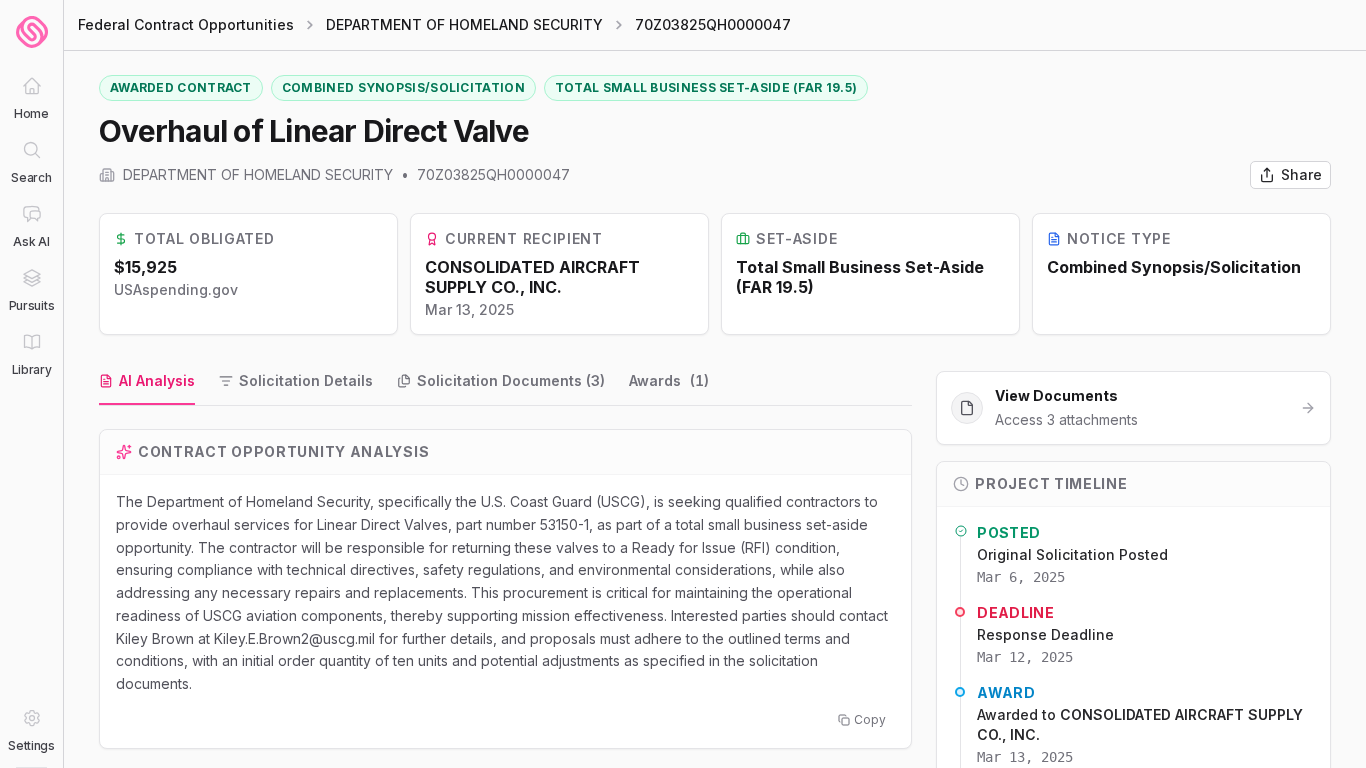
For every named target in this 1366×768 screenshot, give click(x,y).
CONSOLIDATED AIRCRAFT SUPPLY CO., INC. (532, 277)
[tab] (147, 382)
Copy (870, 719)
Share (1301, 174)
